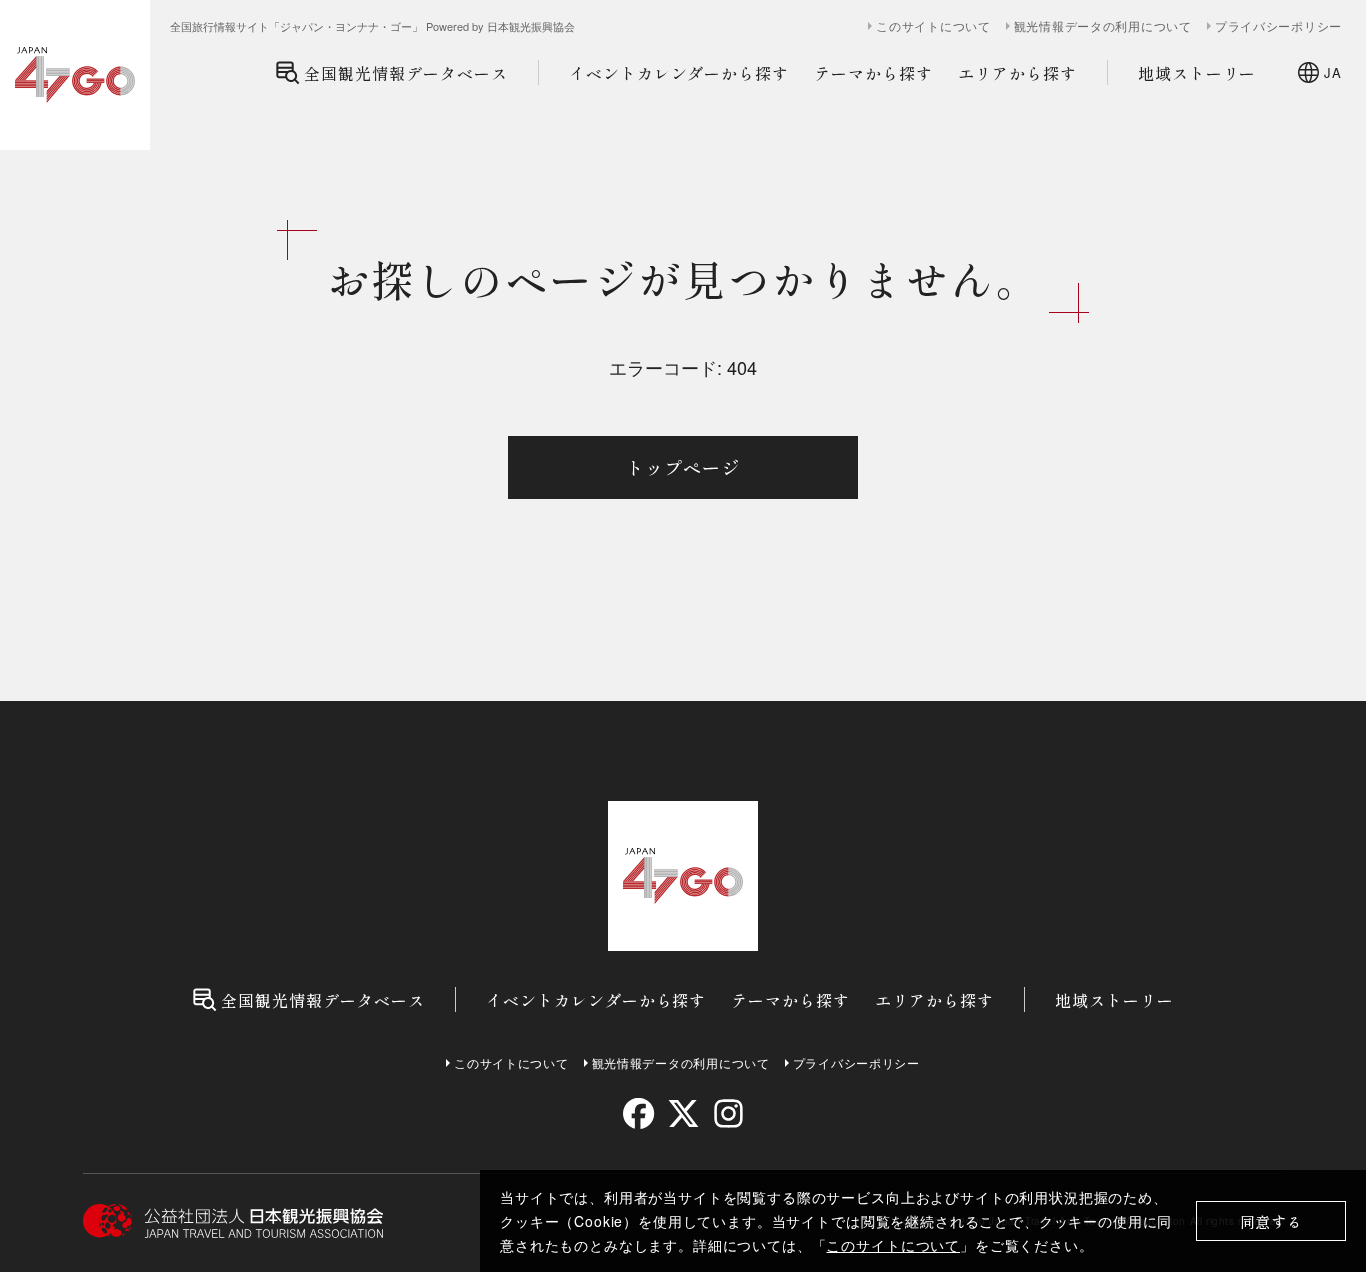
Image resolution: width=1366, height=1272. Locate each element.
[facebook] (638, 1113)
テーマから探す (873, 73)
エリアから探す (1017, 73)
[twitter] (683, 1113)
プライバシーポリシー (1278, 26)
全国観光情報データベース (406, 73)
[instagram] (727, 1113)
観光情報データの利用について (1103, 26)
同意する (1271, 1221)
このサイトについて (893, 1245)
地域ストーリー (1197, 73)
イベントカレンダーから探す (679, 73)
